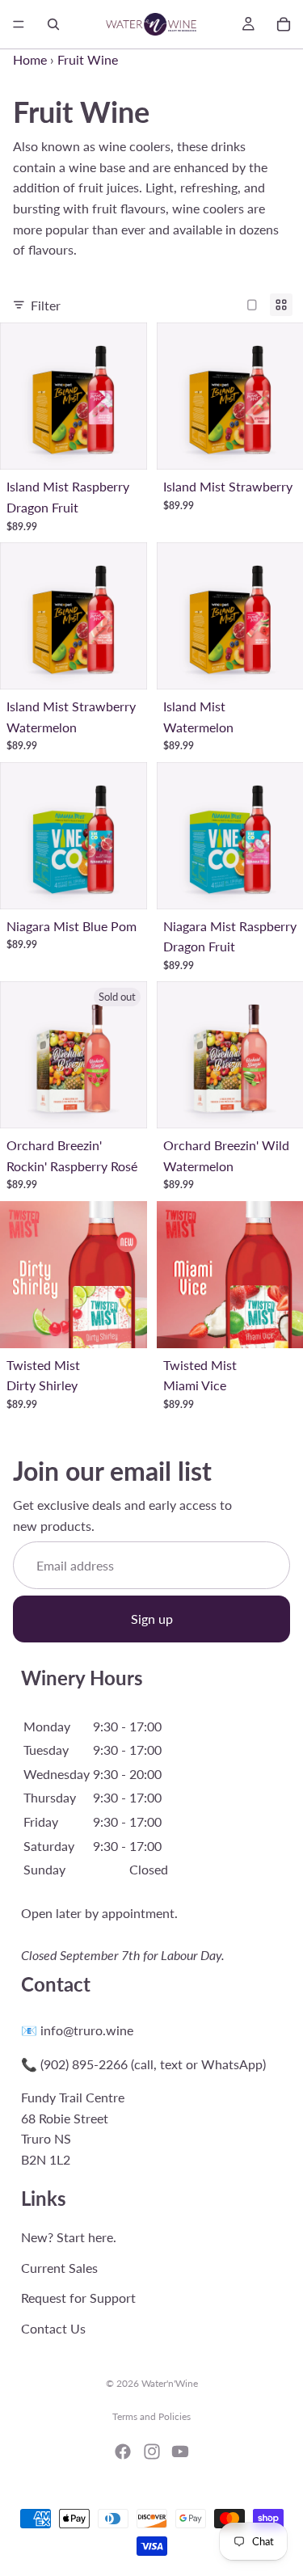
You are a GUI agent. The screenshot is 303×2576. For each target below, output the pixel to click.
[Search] (53, 24)
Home (30, 59)
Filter (46, 305)
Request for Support (78, 2298)
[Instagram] (152, 2452)
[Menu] (19, 24)
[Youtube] (180, 2452)
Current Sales (59, 2268)
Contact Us (53, 2328)
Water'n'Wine (170, 2383)
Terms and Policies (151, 2416)
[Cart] (284, 24)
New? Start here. (69, 2237)
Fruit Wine (88, 59)
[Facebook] (123, 2452)
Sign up (152, 1619)
